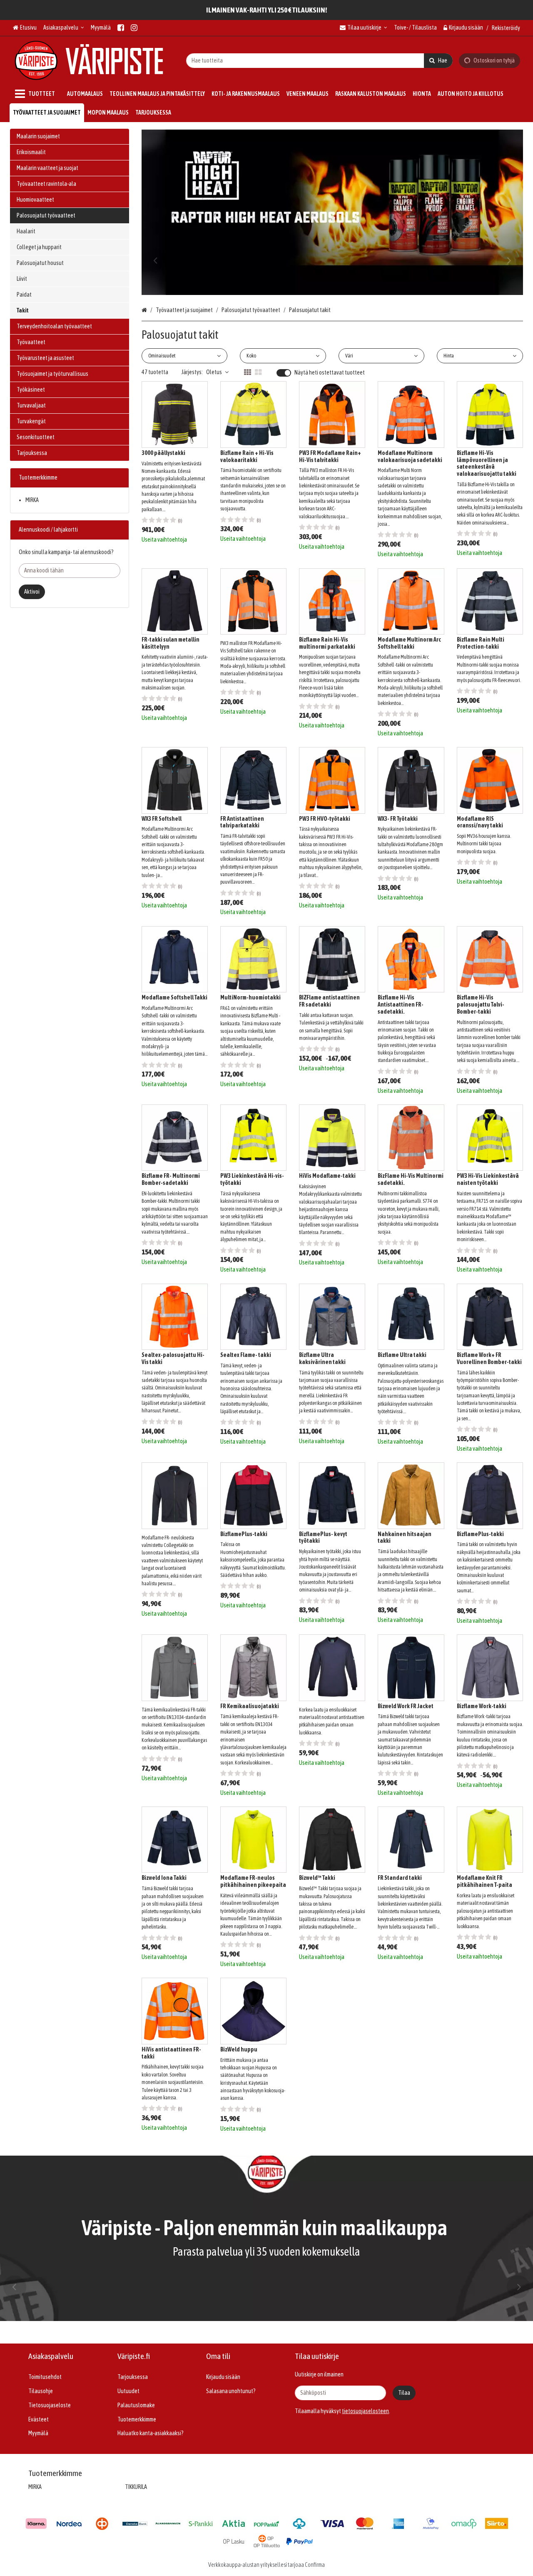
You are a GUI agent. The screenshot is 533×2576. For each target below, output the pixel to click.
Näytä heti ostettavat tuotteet (330, 372)
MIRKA (32, 500)
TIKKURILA (136, 2487)
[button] (365, 2411)
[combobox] (319, 60)
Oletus (214, 372)
